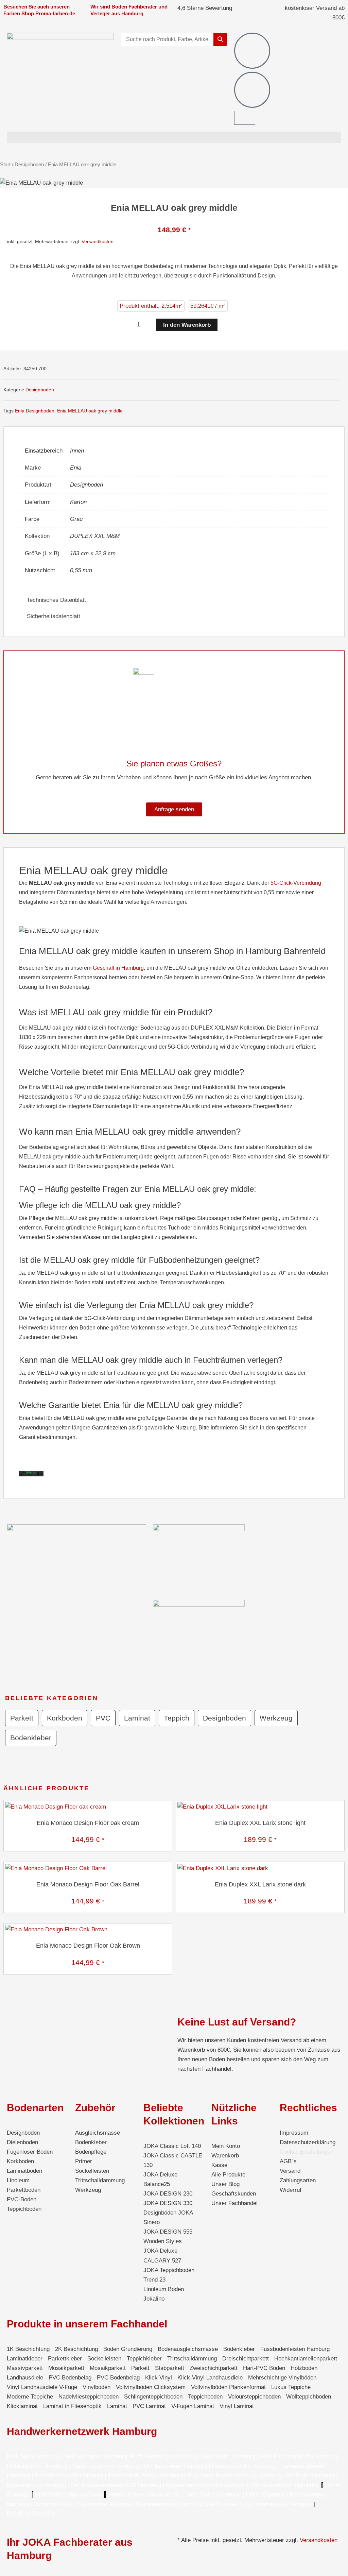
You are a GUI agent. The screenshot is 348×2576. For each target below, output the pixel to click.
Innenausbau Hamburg (284, 2504)
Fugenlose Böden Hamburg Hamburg (236, 2476)
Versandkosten (98, 241)
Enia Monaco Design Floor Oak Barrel (88, 1884)
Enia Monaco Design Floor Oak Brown (88, 1946)
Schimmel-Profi (53, 2504)
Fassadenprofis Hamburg (245, 2466)
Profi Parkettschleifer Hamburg (299, 2456)
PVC (103, 1718)
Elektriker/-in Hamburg (39, 2466)
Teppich (177, 1718)
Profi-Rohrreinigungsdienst (69, 2495)
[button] (174, 137)
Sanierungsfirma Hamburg (106, 2466)
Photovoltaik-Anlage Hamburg (146, 2476)
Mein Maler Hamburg (229, 2456)
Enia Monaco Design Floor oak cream (88, 1823)
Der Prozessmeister (97, 2485)
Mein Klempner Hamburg (96, 2456)
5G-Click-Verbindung (296, 883)
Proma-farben (126, 2495)
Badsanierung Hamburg (37, 2485)
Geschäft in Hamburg (118, 968)
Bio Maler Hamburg (311, 2476)
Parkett (22, 1718)
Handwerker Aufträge (104, 2504)
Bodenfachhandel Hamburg (70, 2476)
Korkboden (65, 1718)
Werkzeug (276, 1718)
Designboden (29, 164)
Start (5, 164)
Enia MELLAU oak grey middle (90, 411)
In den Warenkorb (187, 325)
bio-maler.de (163, 2495)
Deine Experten (265, 2495)
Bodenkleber (31, 1738)
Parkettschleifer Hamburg (285, 2485)
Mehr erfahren (33, 1475)
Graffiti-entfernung (227, 2504)
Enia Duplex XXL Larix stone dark (260, 1884)
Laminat (137, 1718)
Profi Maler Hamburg (33, 2456)
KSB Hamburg (144, 2485)
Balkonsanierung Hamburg (169, 2504)
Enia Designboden (35, 411)
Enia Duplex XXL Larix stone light (260, 1823)
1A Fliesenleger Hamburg (176, 2466)
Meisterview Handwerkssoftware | (209, 2485)
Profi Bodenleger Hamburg (164, 2456)
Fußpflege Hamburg (31, 2514)
